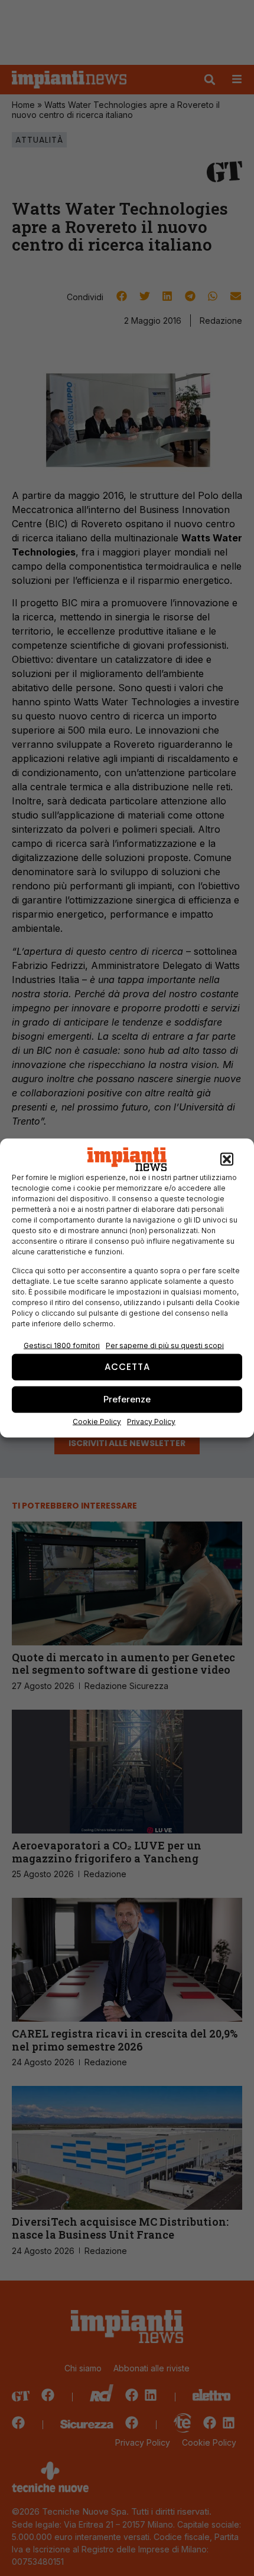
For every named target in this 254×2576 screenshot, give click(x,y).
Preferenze (127, 1399)
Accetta (127, 1367)
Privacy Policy (151, 1421)
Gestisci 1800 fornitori (62, 1345)
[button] (227, 1159)
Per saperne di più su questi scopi (165, 1345)
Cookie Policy (97, 1421)
